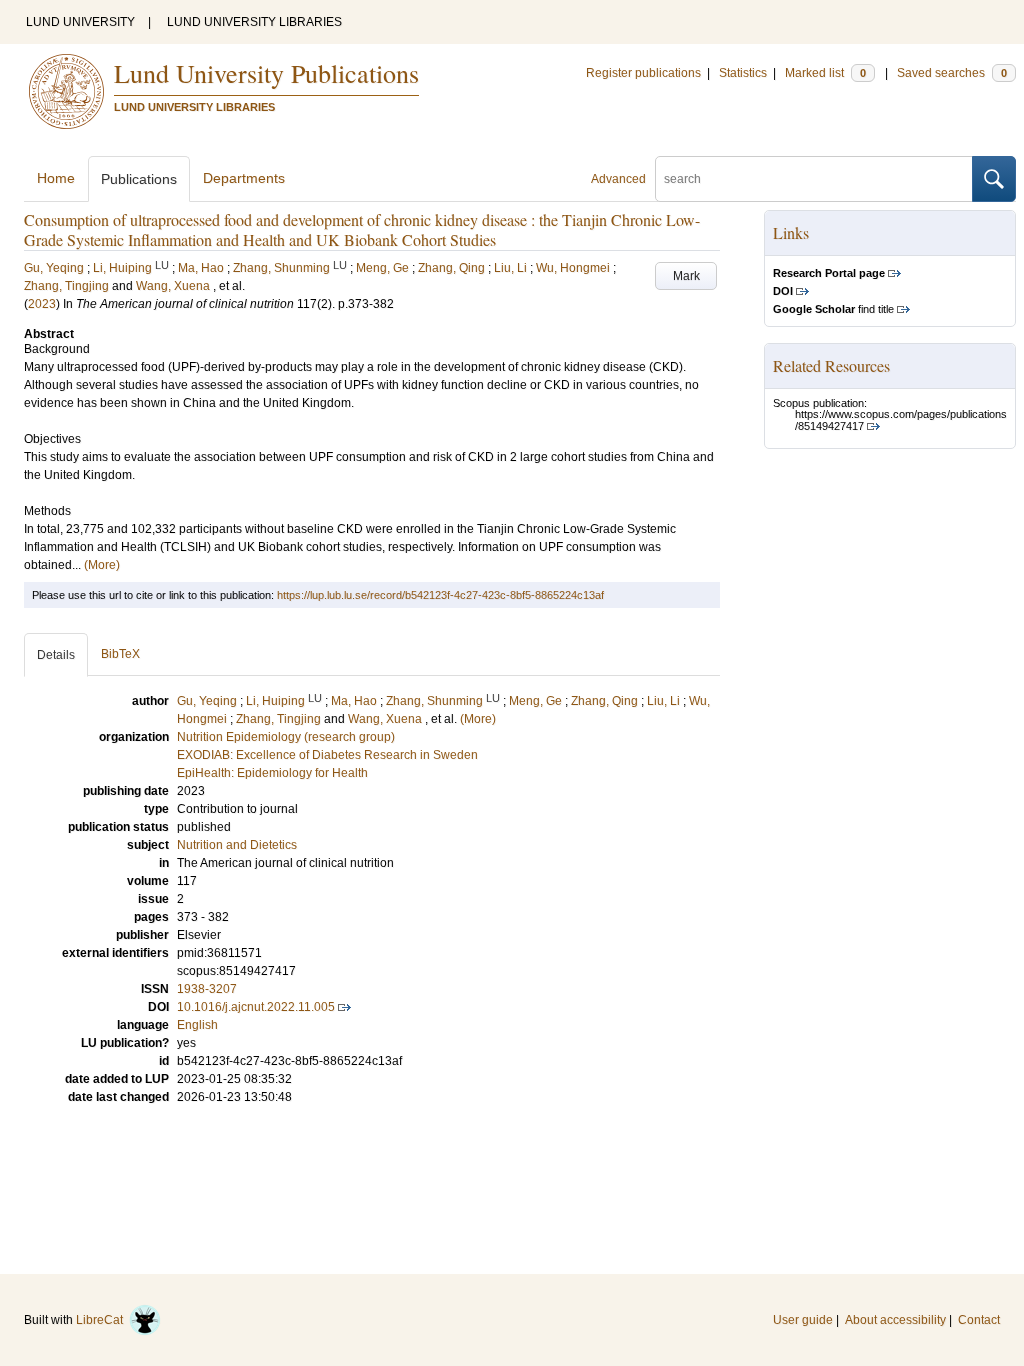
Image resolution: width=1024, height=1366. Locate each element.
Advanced (618, 179)
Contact (979, 1320)
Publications (139, 179)
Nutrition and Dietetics (237, 845)
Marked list (825, 73)
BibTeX (120, 654)
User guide (803, 1320)
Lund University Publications (266, 73)
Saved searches (952, 73)
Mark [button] (686, 276)
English (197, 1025)
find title (833, 309)
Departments (244, 178)
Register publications (643, 73)
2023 (42, 304)
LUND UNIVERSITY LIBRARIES (254, 22)
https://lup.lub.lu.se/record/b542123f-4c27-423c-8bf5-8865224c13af (440, 595)
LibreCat (102, 1320)
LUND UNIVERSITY (80, 22)
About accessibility (895, 1320)
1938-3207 (207, 989)
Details (56, 655)
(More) (102, 565)
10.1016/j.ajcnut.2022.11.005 (256, 1007)
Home (56, 178)
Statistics (743, 73)
